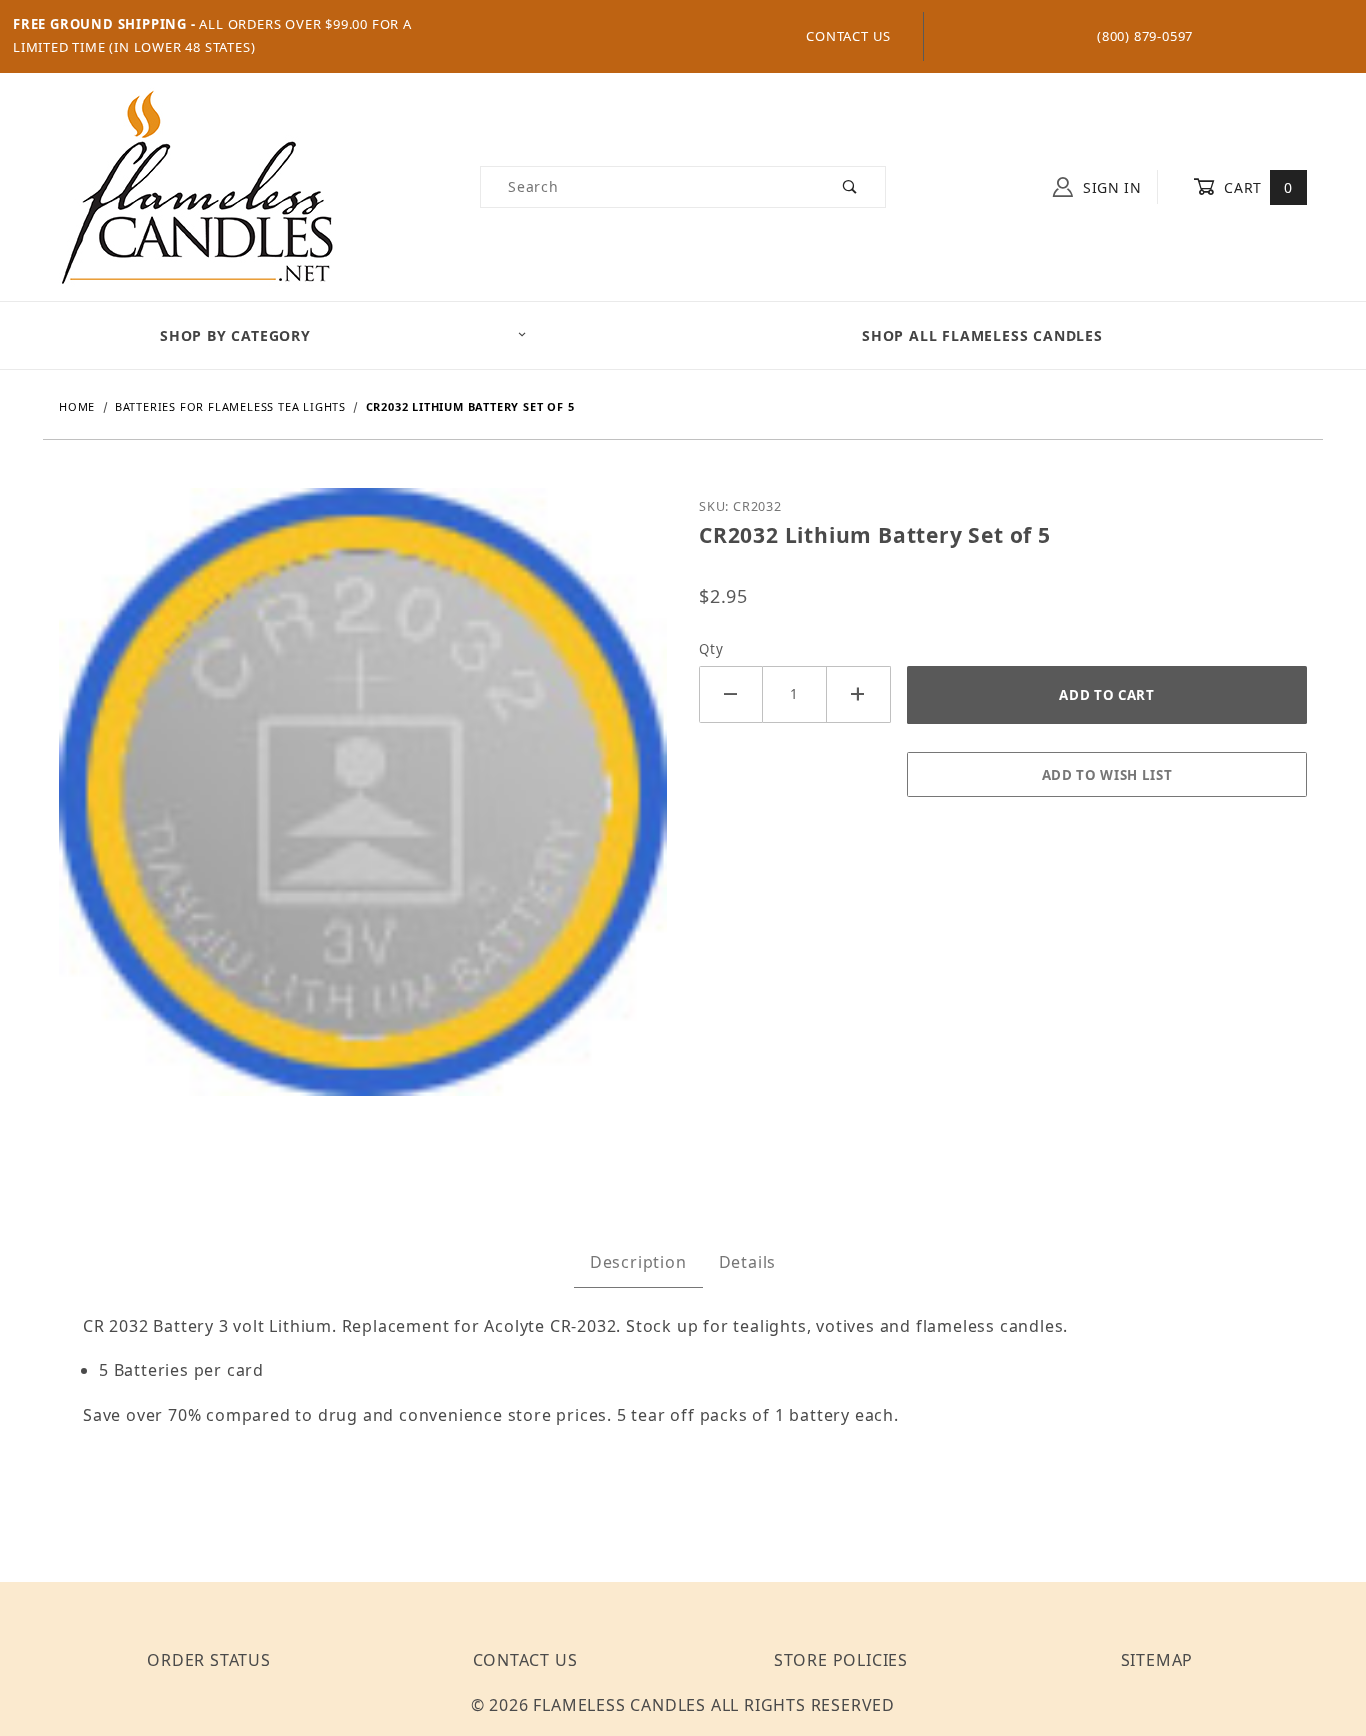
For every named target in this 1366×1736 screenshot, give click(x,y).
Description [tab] (638, 1262)
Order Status (209, 1660)
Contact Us (848, 36)
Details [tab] (748, 1262)
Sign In (1110, 187)
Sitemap (1157, 1660)
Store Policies (841, 1660)
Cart (1256, 187)
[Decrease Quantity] (731, 694)
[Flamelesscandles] (197, 185)
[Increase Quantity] (859, 694)
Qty (711, 649)
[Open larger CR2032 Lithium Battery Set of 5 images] (363, 806)
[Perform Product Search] (850, 187)
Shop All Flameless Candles (982, 335)
